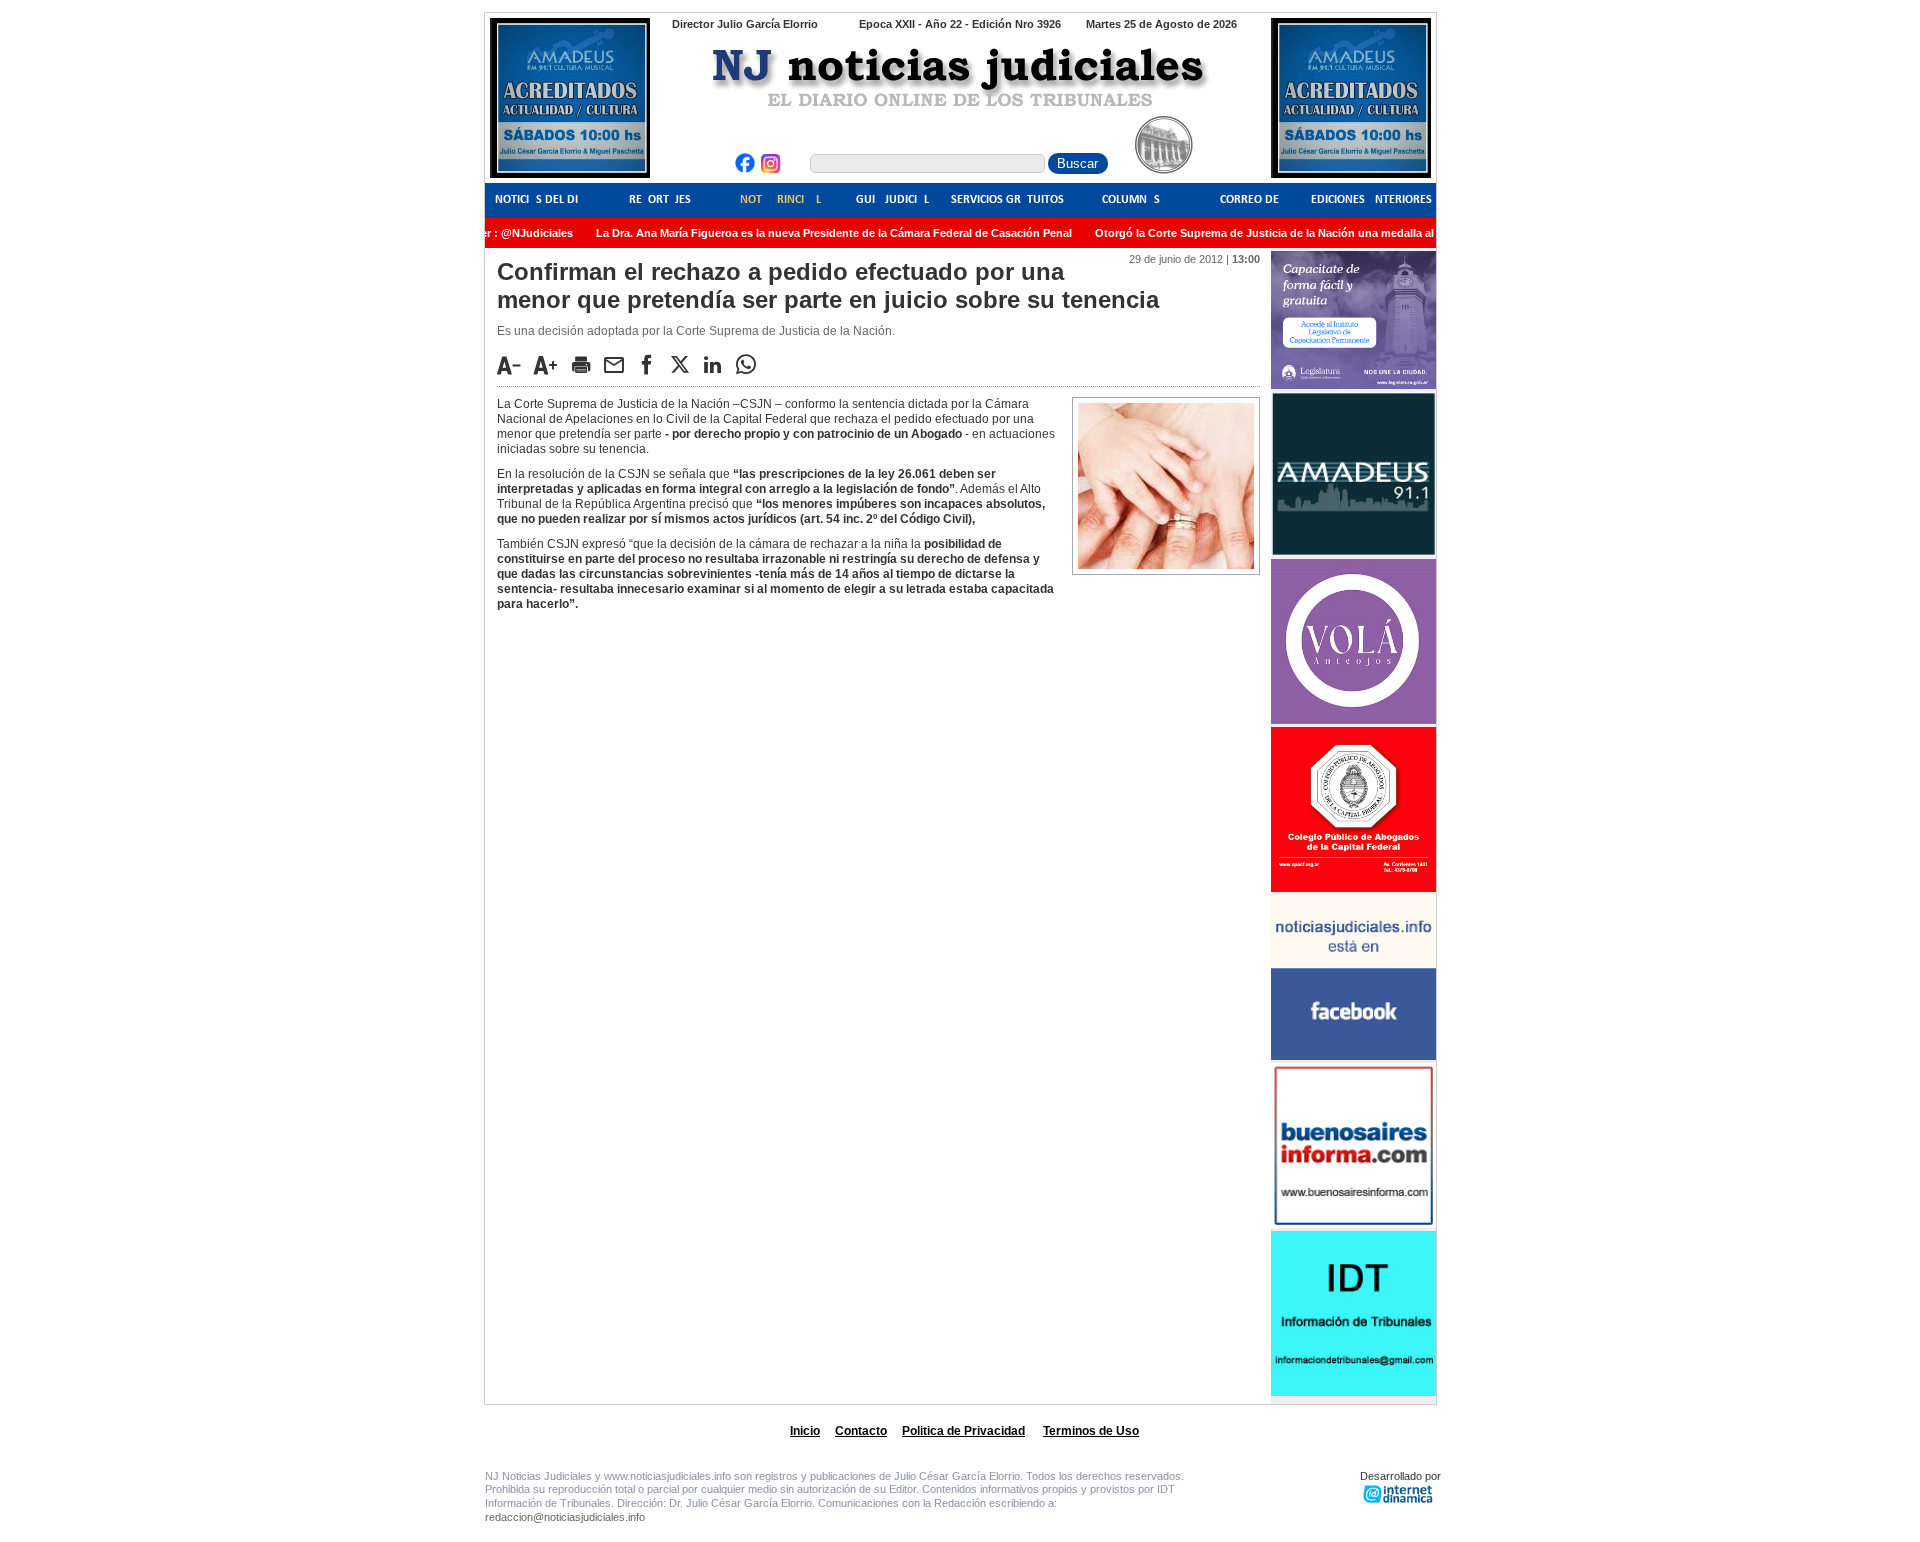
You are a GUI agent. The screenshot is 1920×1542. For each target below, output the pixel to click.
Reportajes (660, 200)
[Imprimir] (586, 364)
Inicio (805, 1431)
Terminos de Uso (1091, 1431)
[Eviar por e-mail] (619, 364)
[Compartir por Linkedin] (718, 364)
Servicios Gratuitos (1007, 200)
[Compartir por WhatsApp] (751, 364)
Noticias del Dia (540, 200)
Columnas (1131, 200)
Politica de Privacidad (963, 1431)
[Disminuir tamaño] (514, 365)
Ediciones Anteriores (1371, 200)
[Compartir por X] (685, 364)
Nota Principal (780, 200)
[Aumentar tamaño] (551, 365)
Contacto (861, 1431)
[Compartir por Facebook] (652, 364)
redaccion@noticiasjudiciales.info (565, 1517)
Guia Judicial (892, 200)
